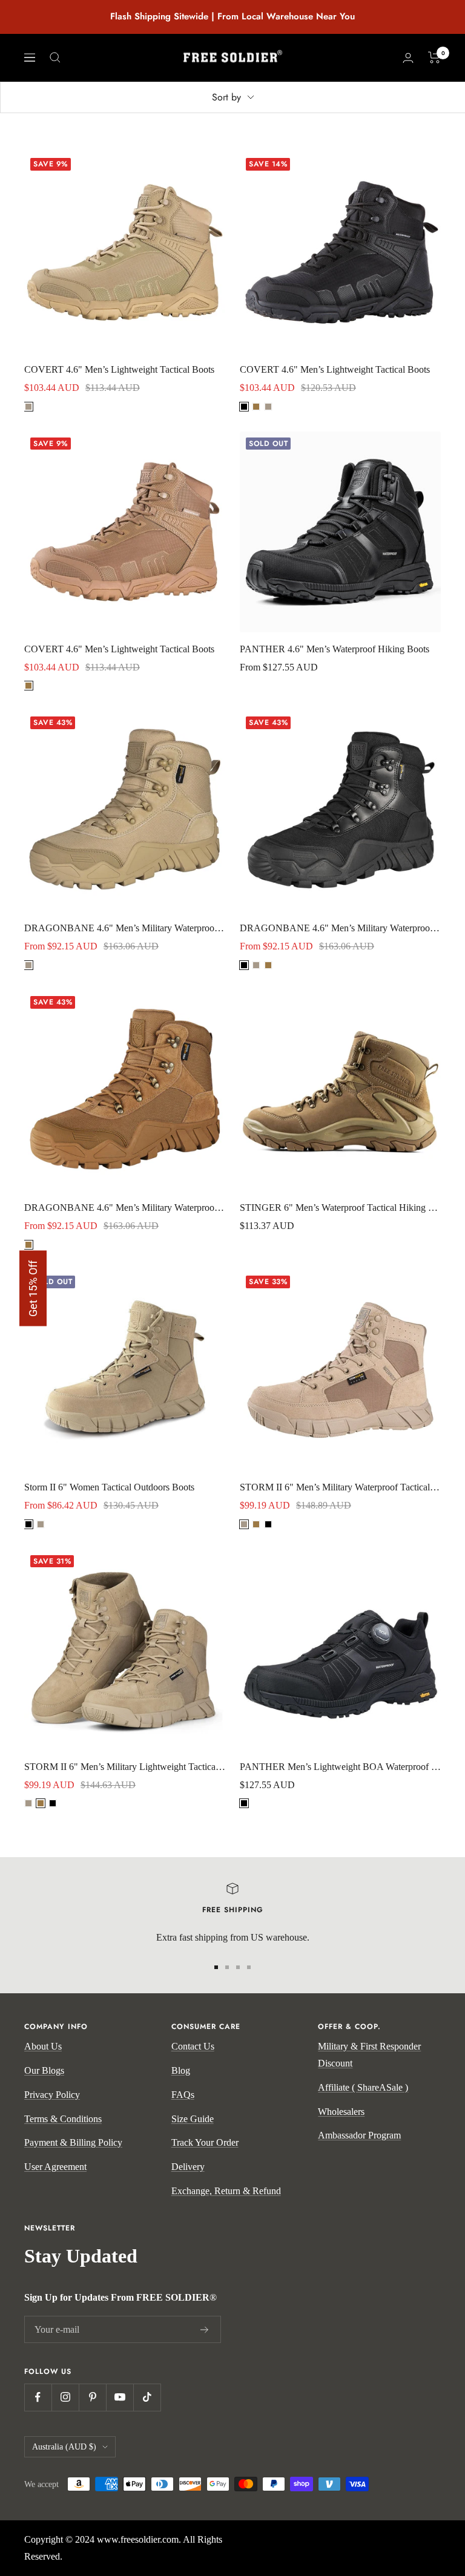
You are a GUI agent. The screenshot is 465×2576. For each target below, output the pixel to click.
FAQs (183, 2095)
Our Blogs (44, 2070)
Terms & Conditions (63, 2119)
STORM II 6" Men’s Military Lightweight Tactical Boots (125, 1767)
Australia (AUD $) (64, 2447)
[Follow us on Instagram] (65, 2397)
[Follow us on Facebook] (38, 2397)
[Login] (408, 58)
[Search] (55, 57)
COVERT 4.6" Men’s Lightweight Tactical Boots (119, 369)
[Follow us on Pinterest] (92, 2397)
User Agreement (55, 2167)
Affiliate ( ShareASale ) (363, 2087)
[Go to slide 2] (227, 1967)
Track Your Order (205, 2142)
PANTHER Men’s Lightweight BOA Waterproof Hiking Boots (340, 1767)
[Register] (205, 2330)
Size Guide (193, 2119)
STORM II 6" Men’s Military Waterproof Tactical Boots (340, 1487)
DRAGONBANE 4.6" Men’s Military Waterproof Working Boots (125, 928)
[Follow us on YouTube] (120, 2397)
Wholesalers (341, 2112)
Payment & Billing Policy (73, 2142)
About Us (43, 2046)
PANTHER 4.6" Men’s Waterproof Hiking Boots (335, 649)
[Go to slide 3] (238, 1967)
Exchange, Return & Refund (226, 2191)
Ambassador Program (359, 2135)
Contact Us (193, 2046)
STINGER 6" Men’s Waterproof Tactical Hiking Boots (340, 1208)
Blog (181, 2070)
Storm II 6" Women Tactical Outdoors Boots (109, 1487)
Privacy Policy (52, 2095)
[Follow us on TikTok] (147, 2397)
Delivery (188, 2167)
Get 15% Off (33, 1288)
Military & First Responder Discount (369, 2055)
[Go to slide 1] (216, 1967)
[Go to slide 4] (249, 1967)
